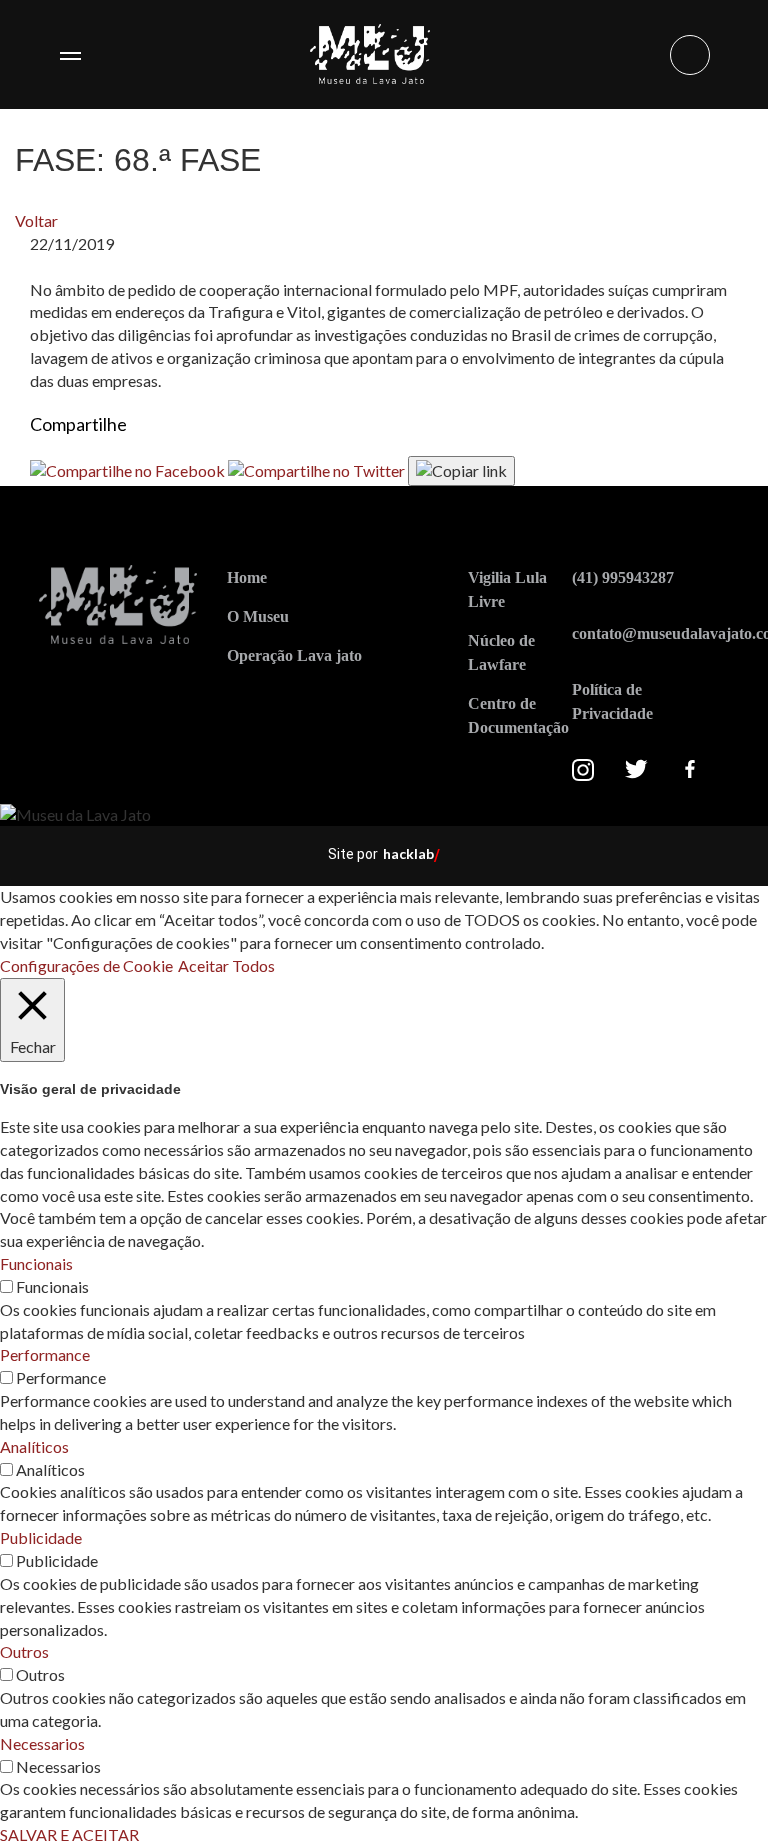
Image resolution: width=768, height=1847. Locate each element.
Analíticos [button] (34, 1446)
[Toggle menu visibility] (70, 55)
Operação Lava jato (294, 655)
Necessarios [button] (42, 1743)
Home (247, 577)
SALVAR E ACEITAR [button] (69, 1834)
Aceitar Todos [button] (226, 965)
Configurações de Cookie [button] (86, 965)
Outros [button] (24, 1651)
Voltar (36, 220)
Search (690, 55)
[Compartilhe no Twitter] (318, 469)
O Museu (258, 616)
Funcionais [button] (36, 1263)
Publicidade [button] (41, 1537)
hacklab (408, 853)
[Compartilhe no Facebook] (129, 469)
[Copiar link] (461, 471)
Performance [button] (45, 1354)
